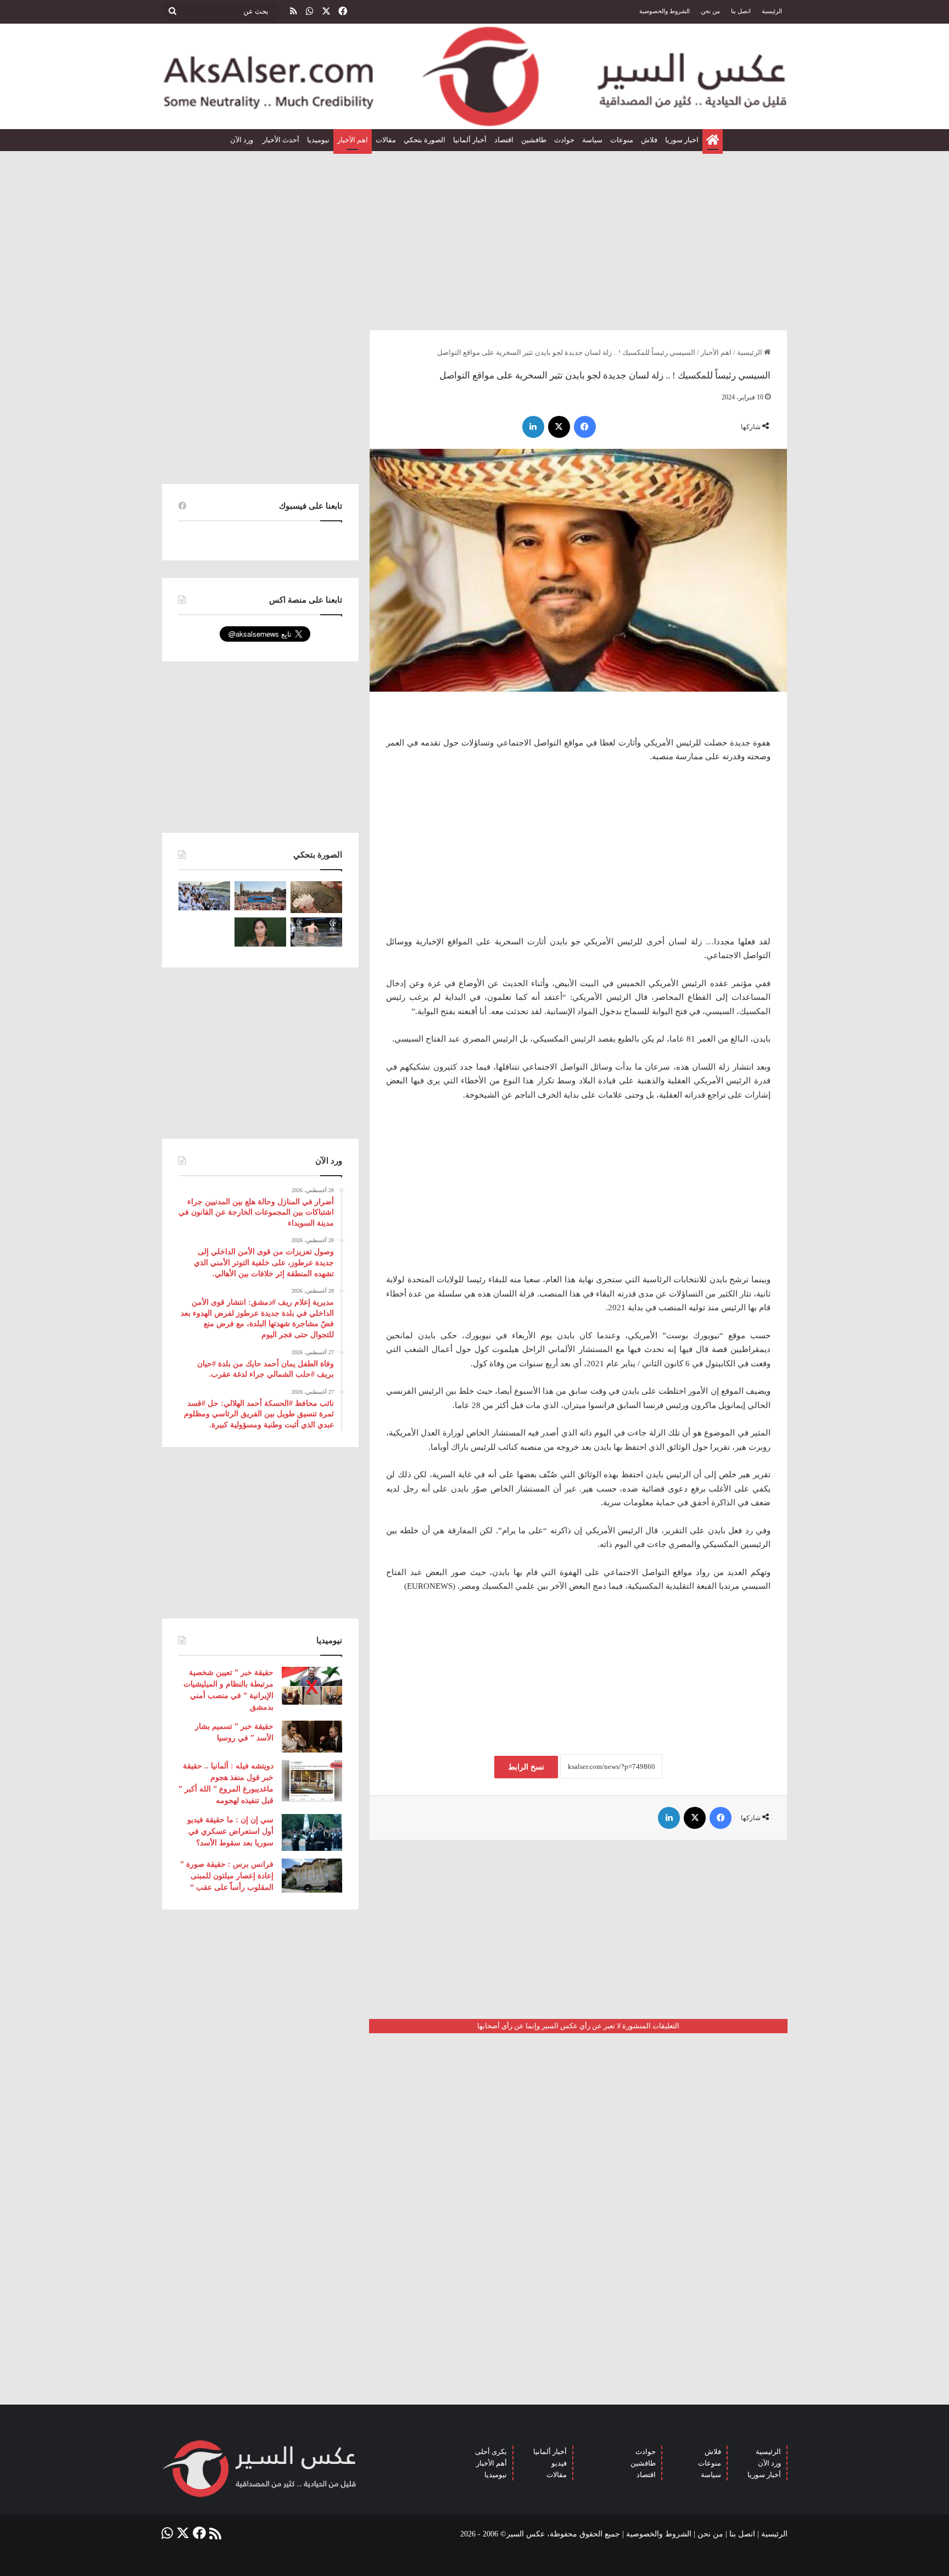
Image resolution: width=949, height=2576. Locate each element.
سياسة (592, 140)
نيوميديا (318, 140)
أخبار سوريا (764, 2475)
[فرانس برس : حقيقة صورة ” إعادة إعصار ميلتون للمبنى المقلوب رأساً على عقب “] (312, 1876)
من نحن (710, 11)
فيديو (559, 2463)
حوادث (564, 140)
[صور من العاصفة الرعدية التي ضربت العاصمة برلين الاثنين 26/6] (316, 932)
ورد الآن (242, 140)
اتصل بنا (741, 11)
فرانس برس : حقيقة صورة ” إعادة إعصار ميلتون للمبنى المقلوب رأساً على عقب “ (227, 1876)
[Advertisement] (474, 236)
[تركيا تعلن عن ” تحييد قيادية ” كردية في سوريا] (260, 932)
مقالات (386, 140)
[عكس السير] (474, 76)
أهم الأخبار (492, 2463)
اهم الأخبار (353, 140)
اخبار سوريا (682, 140)
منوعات (622, 140)
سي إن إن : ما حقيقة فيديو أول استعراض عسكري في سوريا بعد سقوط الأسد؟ (230, 1831)
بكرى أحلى (491, 2452)
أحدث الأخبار (281, 140)
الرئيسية (772, 11)
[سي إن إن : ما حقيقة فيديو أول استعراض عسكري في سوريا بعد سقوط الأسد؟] (312, 1832)
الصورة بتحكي (425, 140)
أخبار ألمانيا (470, 140)
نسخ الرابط (526, 1767)
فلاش (649, 140)
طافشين (534, 140)
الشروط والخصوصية (665, 11)
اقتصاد (504, 140)
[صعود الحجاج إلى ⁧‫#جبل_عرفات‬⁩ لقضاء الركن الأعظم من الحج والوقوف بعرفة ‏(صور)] (204, 896)
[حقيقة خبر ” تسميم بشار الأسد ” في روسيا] (312, 1737)
